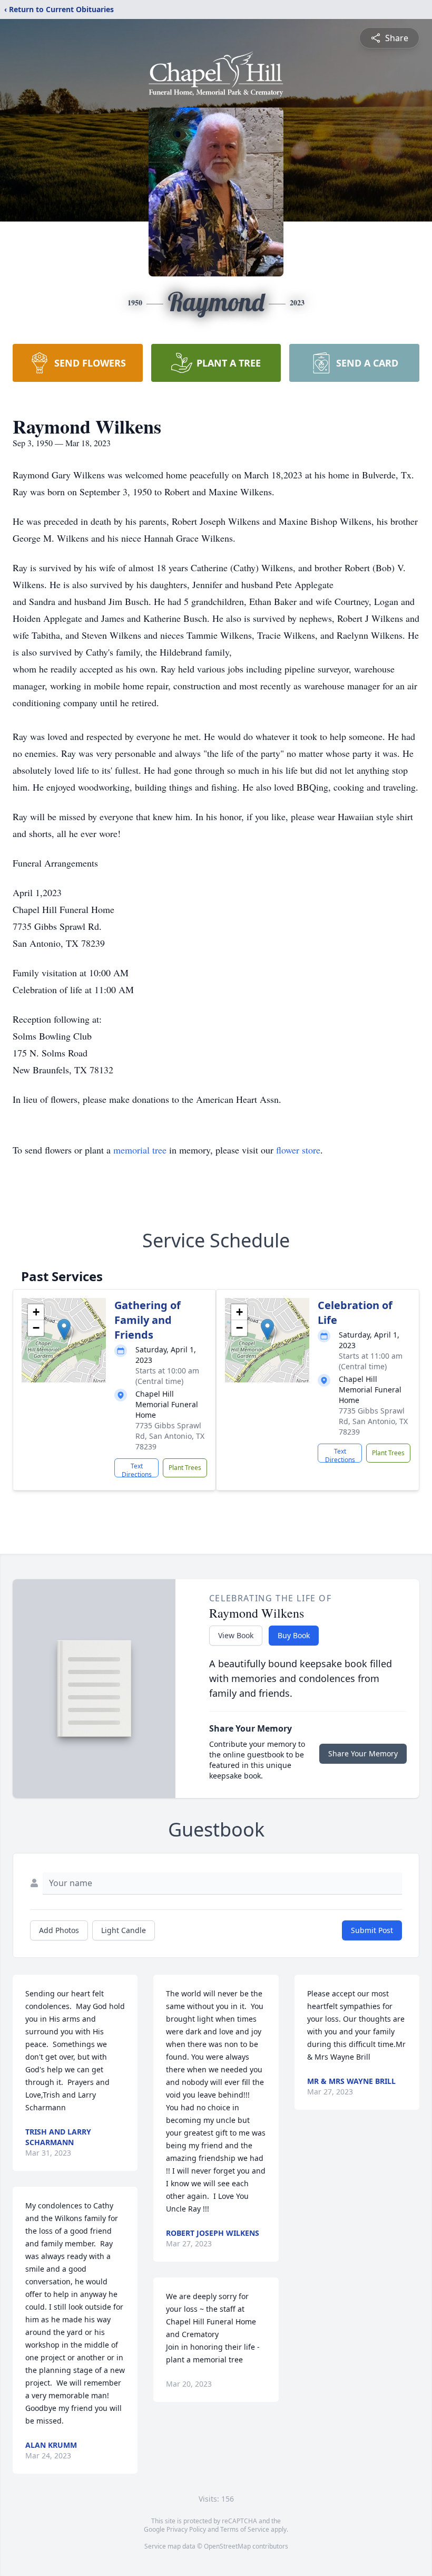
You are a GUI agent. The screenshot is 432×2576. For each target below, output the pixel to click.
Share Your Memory (363, 1753)
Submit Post (372, 1930)
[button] (64, 1329)
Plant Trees (185, 1468)
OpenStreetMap (227, 2546)
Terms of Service (245, 2529)
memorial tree (140, 1150)
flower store (298, 1150)
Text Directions (137, 1469)
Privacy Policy (186, 2529)
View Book (236, 1635)
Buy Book (294, 1635)
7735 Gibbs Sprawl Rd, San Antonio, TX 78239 (170, 1436)
